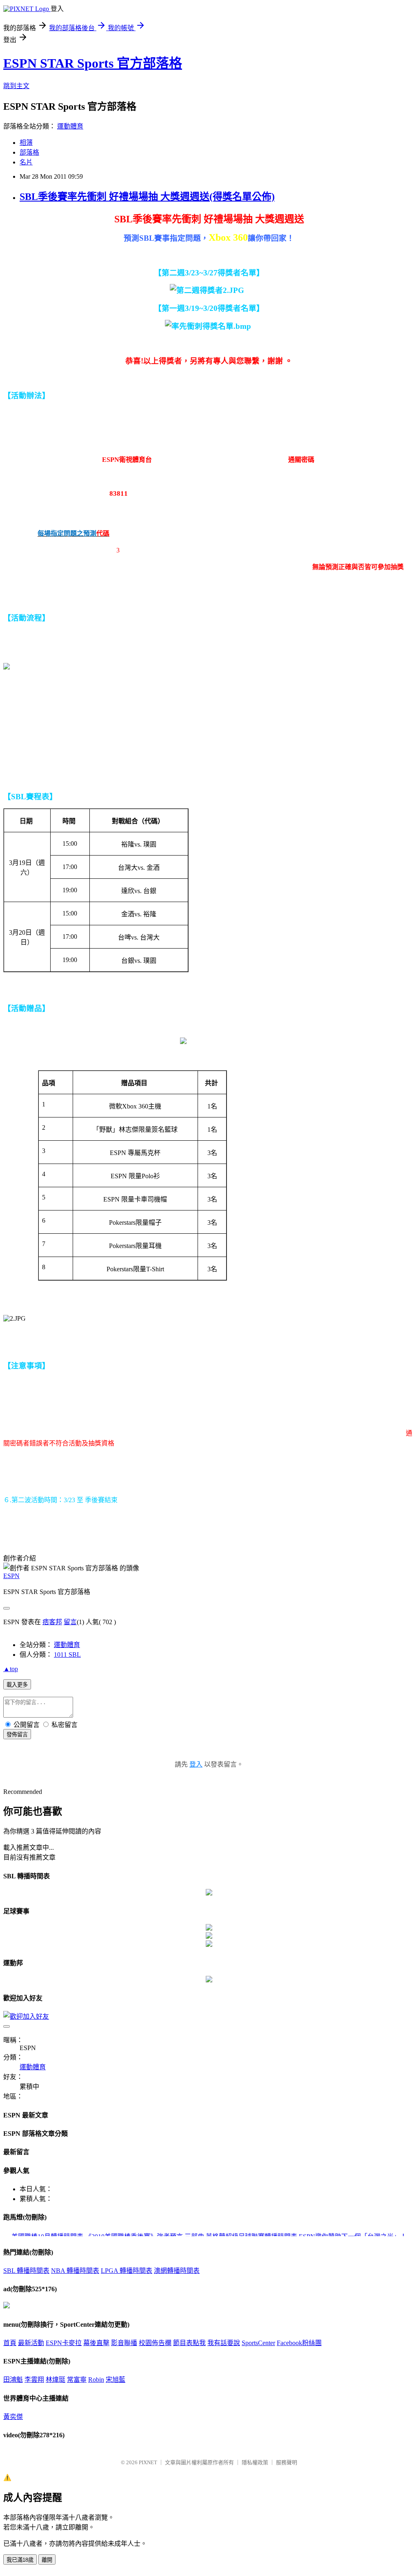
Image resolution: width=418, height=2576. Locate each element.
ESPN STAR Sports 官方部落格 (93, 63)
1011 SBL (67, 1655)
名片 (26, 162)
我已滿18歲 (20, 2560)
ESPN (11, 1576)
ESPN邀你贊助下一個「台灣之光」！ (353, 2235)
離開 (47, 2560)
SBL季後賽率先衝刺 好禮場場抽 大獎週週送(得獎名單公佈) (147, 197)
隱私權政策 (255, 2462)
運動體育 (70, 126)
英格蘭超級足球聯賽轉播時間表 (251, 2235)
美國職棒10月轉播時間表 (47, 2235)
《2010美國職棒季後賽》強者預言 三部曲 (145, 2235)
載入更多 (17, 1685)
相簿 (26, 143)
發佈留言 (17, 1735)
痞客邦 (52, 1622)
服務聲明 (287, 2462)
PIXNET (148, 2462)
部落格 (29, 152)
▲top (11, 1669)
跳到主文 (16, 86)
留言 (70, 1622)
